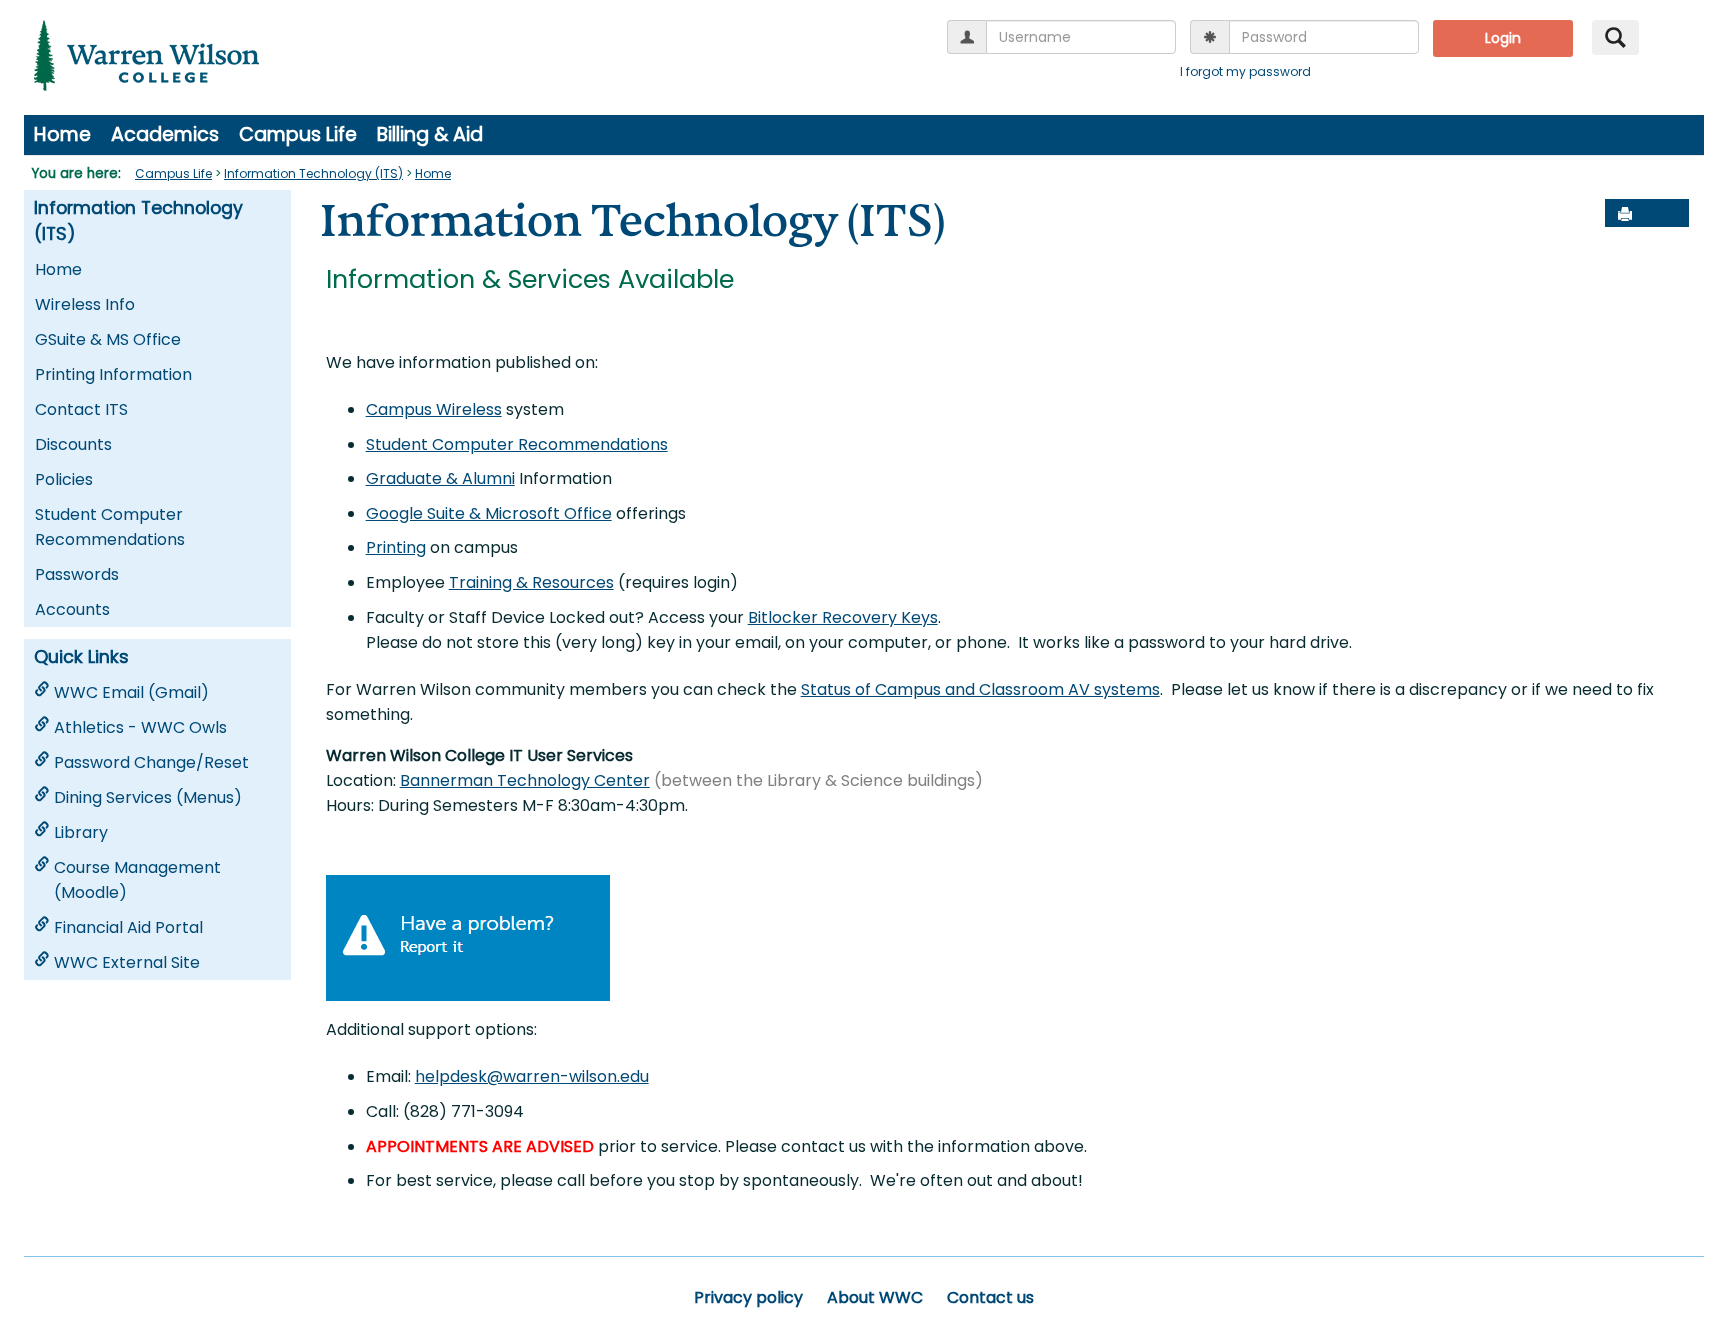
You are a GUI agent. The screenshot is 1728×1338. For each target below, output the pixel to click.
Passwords (77, 574)
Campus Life (298, 134)
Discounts (73, 444)
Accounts (72, 609)
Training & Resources (531, 582)
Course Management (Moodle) (137, 880)
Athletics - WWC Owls (140, 727)
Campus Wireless (434, 409)
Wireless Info (85, 304)
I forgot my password (1245, 71)
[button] (1669, 214)
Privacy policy (748, 1297)
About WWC (875, 1297)
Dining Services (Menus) (148, 797)
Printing (396, 547)
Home (62, 134)
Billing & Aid (430, 134)
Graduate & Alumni (440, 478)
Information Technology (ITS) (313, 173)
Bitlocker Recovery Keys (843, 617)
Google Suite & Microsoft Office (489, 513)
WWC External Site (127, 962)
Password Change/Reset (151, 762)
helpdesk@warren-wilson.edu (532, 1076)
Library (81, 832)
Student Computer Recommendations (110, 527)
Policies (64, 479)
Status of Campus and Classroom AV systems (980, 689)
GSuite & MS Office (108, 339)
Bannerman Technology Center (525, 780)
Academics (165, 134)
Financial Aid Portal (128, 927)
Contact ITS (81, 409)
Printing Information (113, 374)
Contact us (990, 1297)
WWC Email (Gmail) (131, 692)
